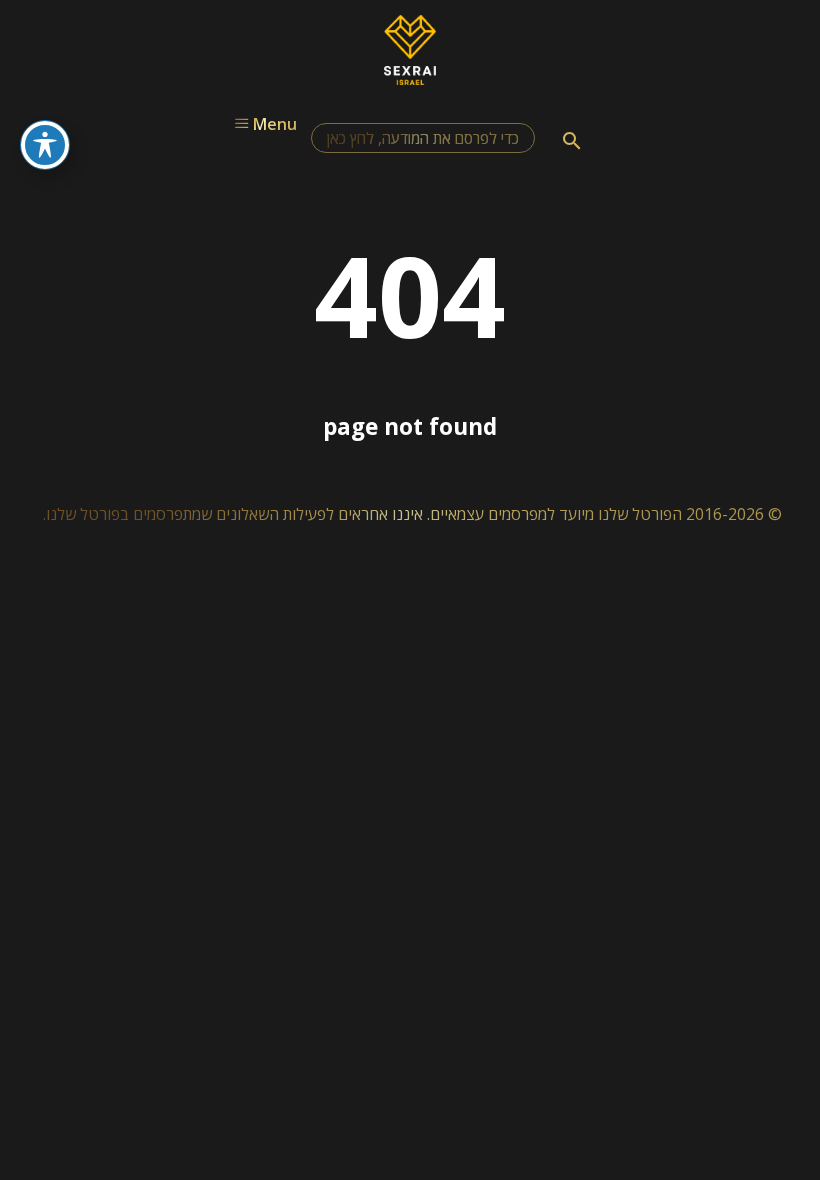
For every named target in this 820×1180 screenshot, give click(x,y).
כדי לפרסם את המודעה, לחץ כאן (423, 138)
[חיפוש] (572, 141)
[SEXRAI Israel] (410, 79)
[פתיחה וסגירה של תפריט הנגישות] (45, 145)
